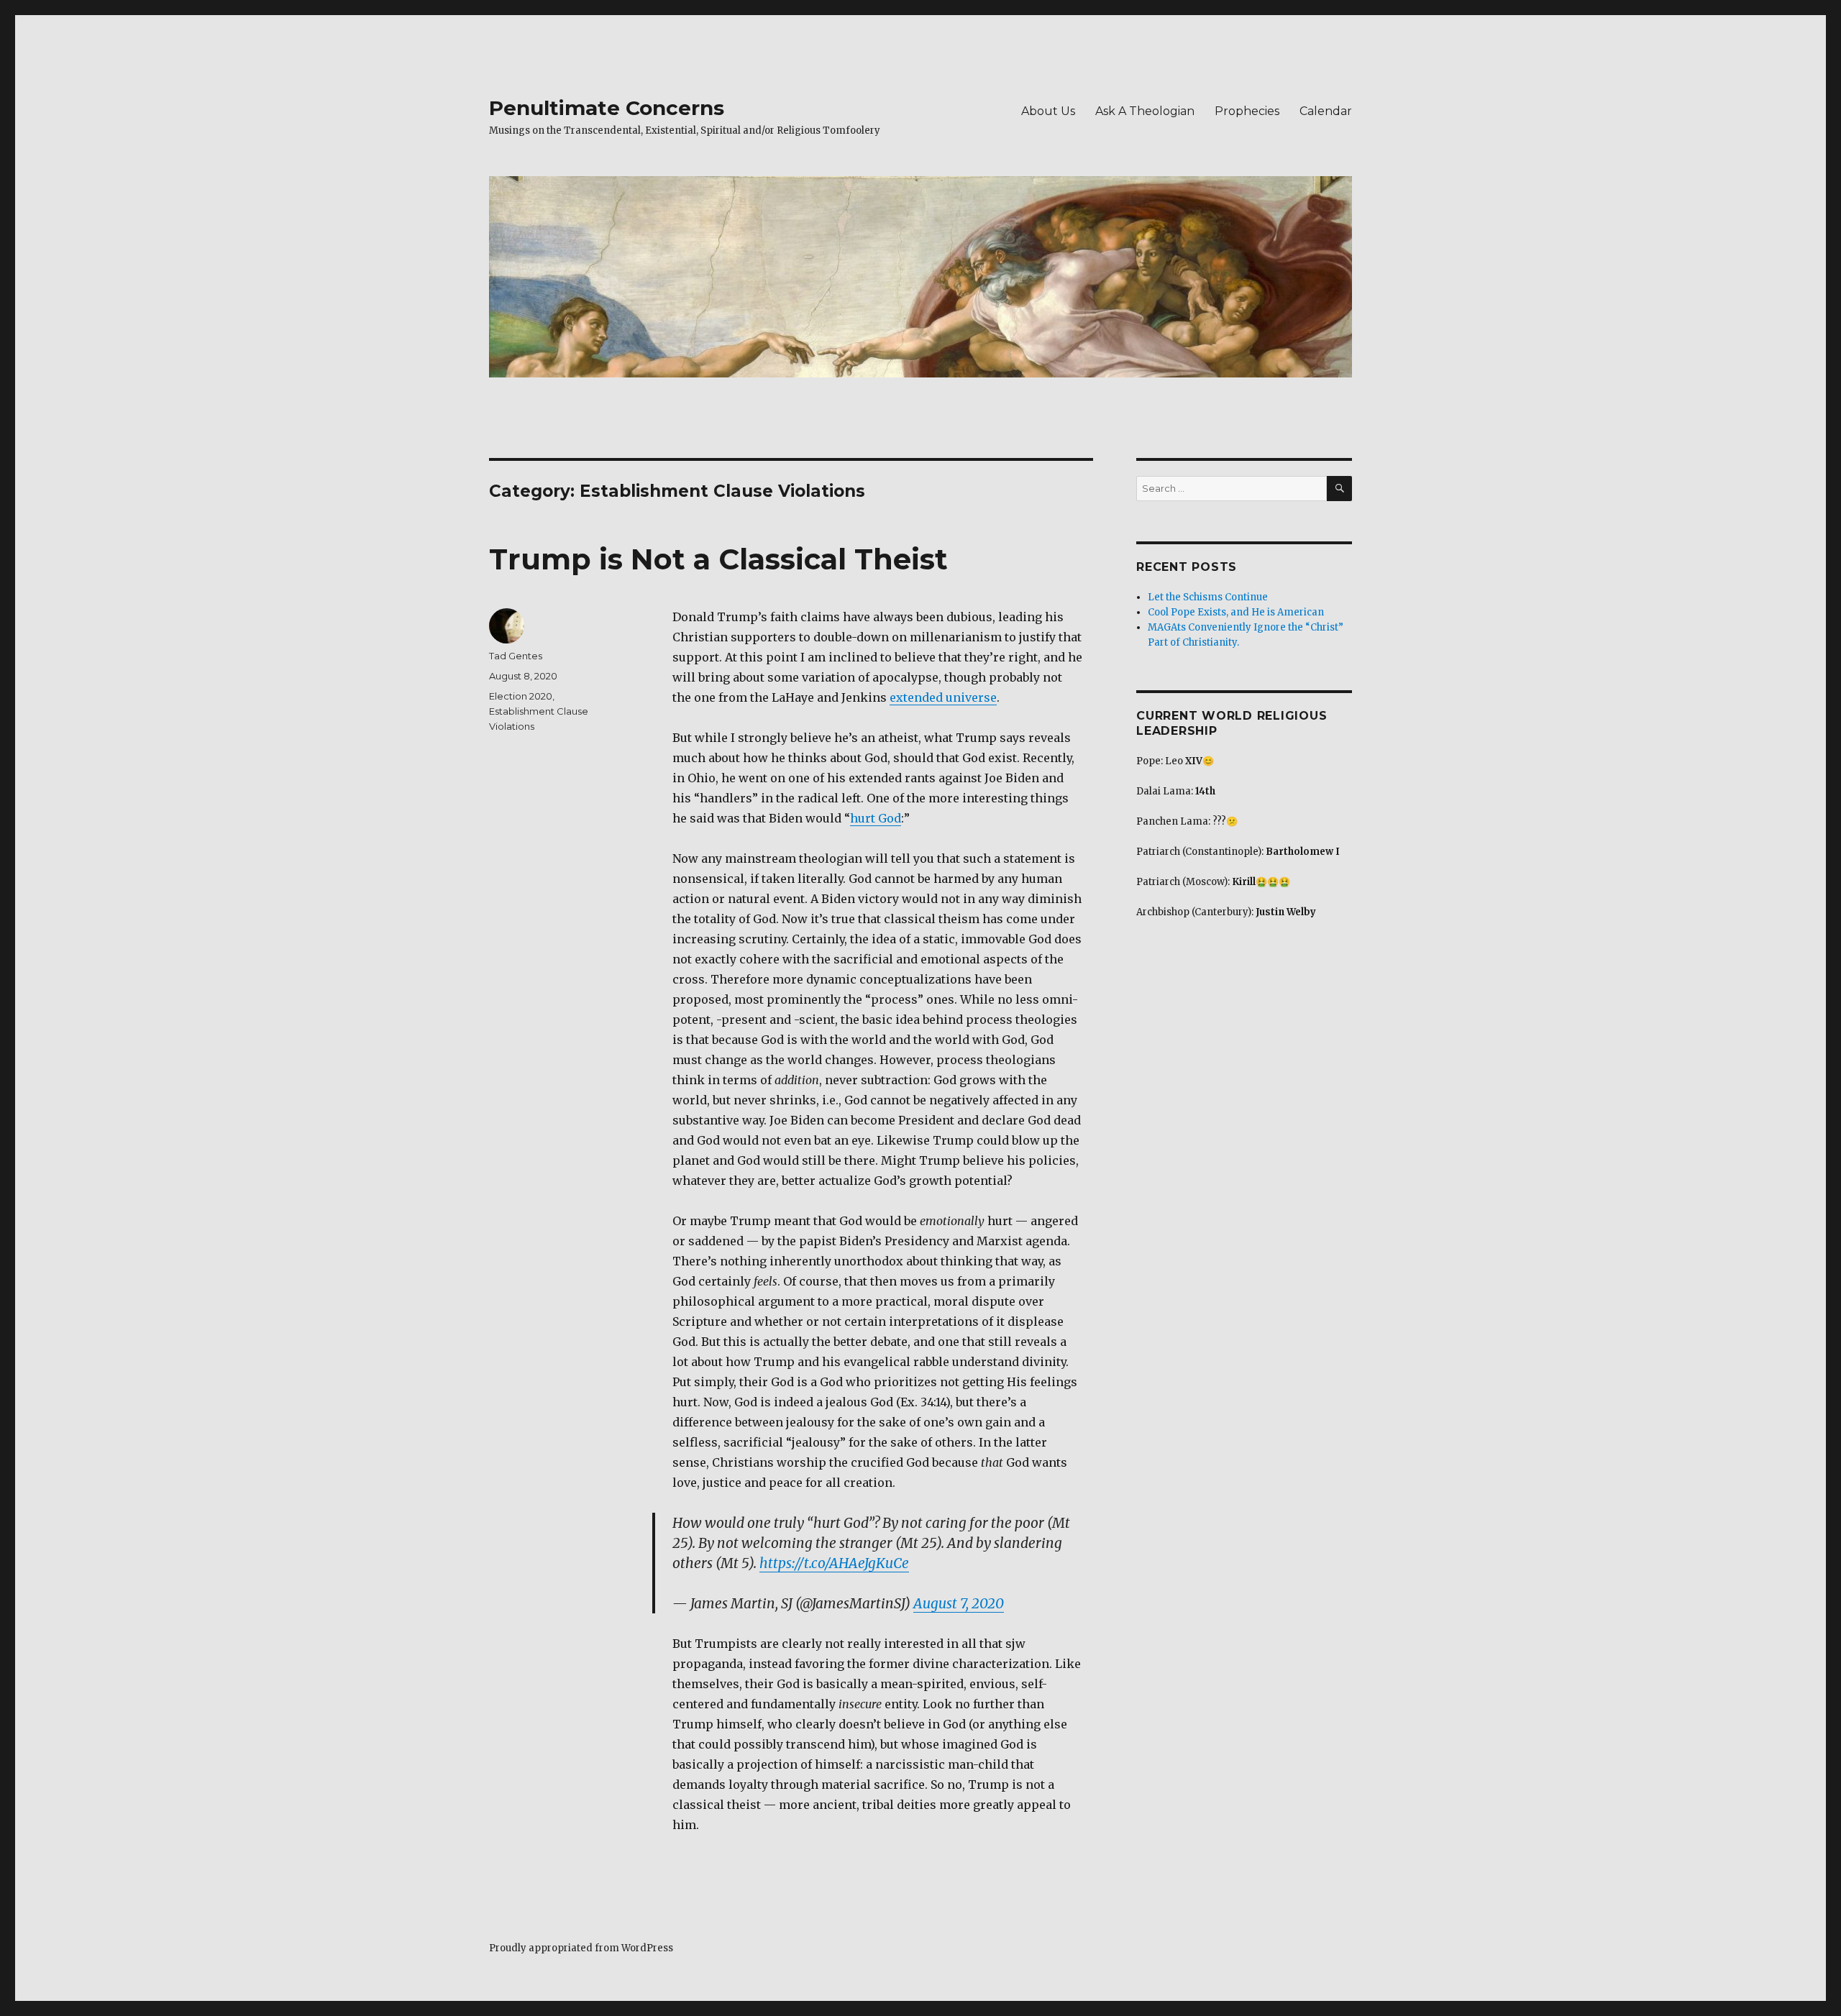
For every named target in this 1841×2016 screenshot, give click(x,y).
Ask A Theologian (1145, 111)
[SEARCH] (1339, 489)
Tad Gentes (516, 656)
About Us (1048, 111)
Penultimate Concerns (607, 108)
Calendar (1326, 111)
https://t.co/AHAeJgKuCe (834, 1563)
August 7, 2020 (959, 1603)
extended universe (943, 697)
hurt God (876, 818)
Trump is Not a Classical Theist (718, 559)
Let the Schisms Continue (1208, 597)
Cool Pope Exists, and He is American (1236, 612)
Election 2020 (521, 696)
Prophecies (1247, 111)
